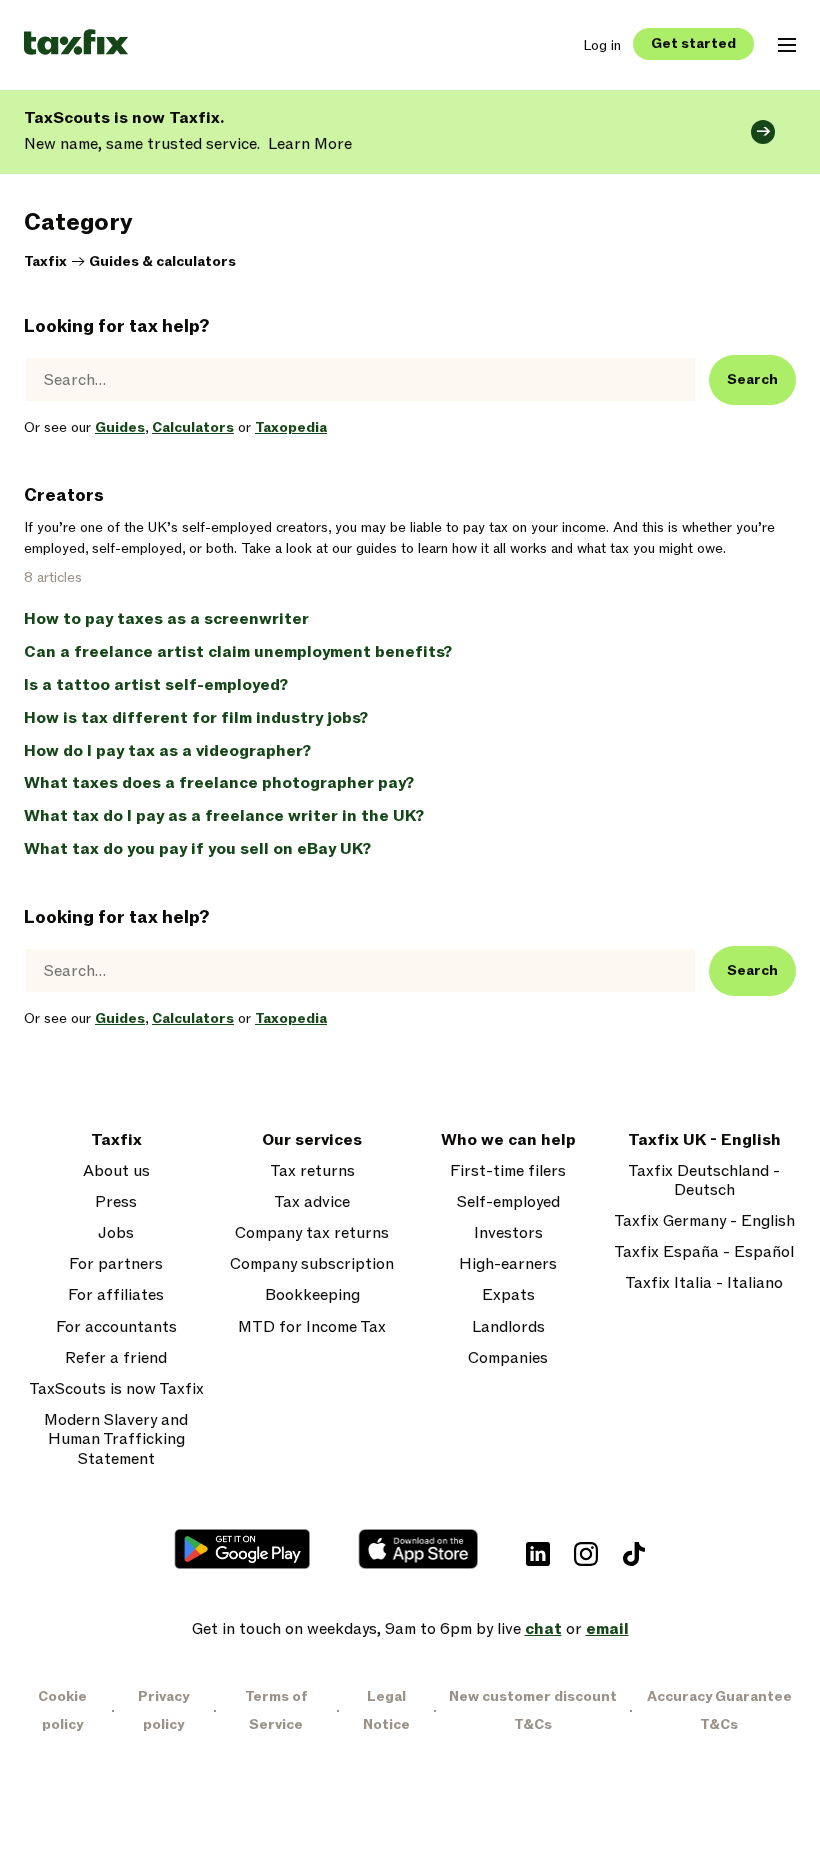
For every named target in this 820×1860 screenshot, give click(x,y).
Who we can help (508, 1140)
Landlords (508, 1327)
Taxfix (45, 261)
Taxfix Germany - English (704, 1221)
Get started (693, 43)
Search (752, 379)
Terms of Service (276, 1710)
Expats (508, 1295)
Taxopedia (291, 427)
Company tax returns (312, 1233)
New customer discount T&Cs (533, 1710)
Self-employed (508, 1202)
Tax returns (312, 1171)
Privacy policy (163, 1710)
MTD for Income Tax (312, 1327)
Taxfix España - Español (704, 1252)
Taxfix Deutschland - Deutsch (704, 1181)
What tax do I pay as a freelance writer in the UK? (224, 816)
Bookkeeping (312, 1295)
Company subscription (312, 1264)
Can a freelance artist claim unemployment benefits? (238, 652)
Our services (312, 1140)
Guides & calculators (162, 261)
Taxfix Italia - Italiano (704, 1283)
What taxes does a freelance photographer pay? (219, 783)
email (607, 1629)
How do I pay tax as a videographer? (167, 751)
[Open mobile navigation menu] (787, 45)
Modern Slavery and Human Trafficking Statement (116, 1440)
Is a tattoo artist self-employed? (156, 685)
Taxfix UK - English (704, 1140)
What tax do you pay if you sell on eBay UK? (197, 849)
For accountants (116, 1327)
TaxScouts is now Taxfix (116, 1389)
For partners (116, 1264)
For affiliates (116, 1295)
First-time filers (508, 1171)
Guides (120, 427)
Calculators (193, 427)
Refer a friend (116, 1358)
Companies (508, 1358)
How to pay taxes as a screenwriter (166, 619)
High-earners (508, 1264)
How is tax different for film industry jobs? (196, 718)
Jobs (116, 1233)
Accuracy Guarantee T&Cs (719, 1710)
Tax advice (312, 1202)
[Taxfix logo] (76, 43)
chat (543, 1629)
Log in (602, 45)
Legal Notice (386, 1710)
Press (116, 1202)
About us (116, 1171)
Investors (508, 1233)
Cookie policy (62, 1710)
